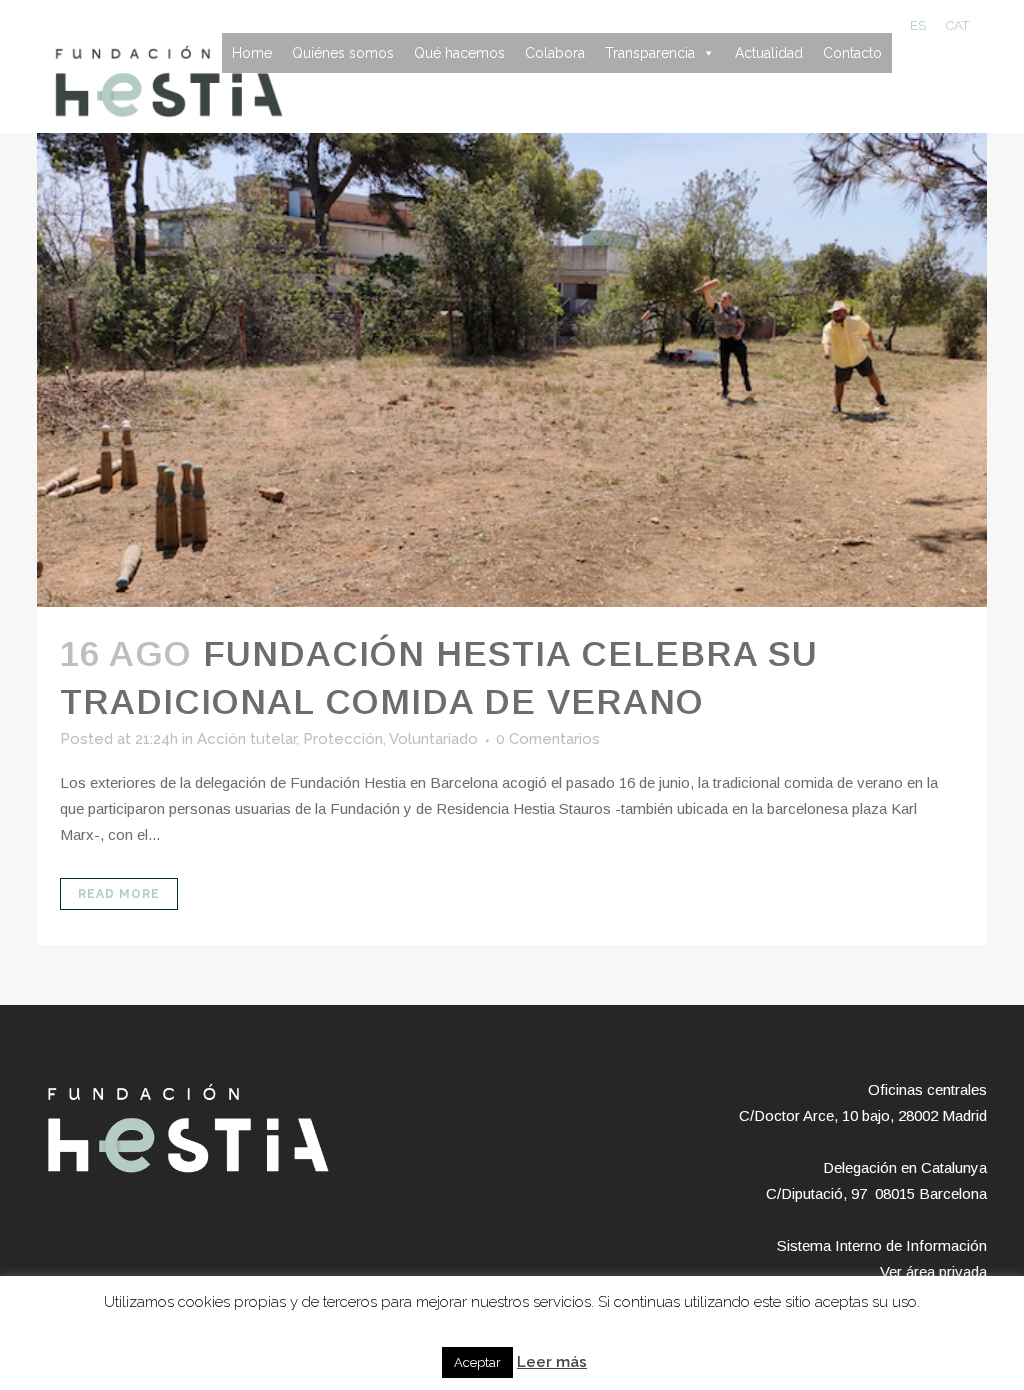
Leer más (552, 1362)
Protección (343, 739)
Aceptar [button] (477, 1362)
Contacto (852, 53)
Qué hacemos (459, 53)
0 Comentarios (548, 739)
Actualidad (769, 53)
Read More (119, 894)
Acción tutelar (246, 739)
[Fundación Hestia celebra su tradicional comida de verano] (512, 370)
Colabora (555, 53)
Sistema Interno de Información (882, 1245)
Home (252, 53)
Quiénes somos (343, 53)
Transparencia (650, 53)
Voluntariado (433, 739)
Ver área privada (933, 1271)
